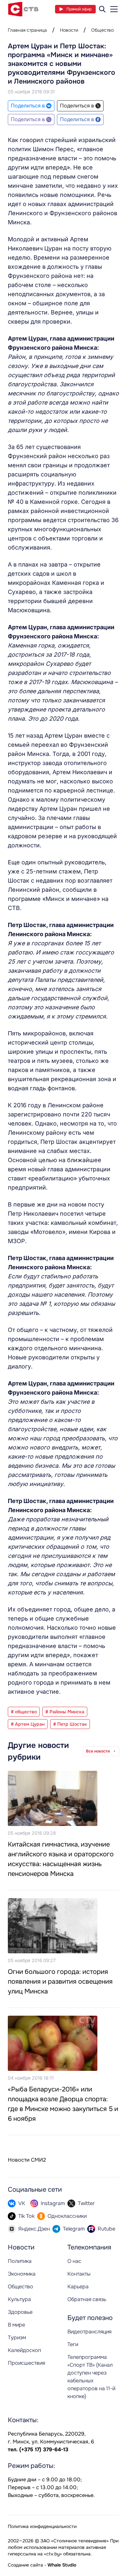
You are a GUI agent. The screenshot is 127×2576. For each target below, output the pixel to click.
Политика (20, 2261)
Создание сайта (25, 2565)
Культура (19, 2299)
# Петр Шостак (70, 1724)
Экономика (22, 2274)
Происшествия (26, 2363)
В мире (16, 2325)
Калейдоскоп (24, 2350)
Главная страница (27, 30)
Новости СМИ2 (27, 2160)
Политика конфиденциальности (42, 2526)
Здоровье (20, 2312)
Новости (69, 30)
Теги (73, 2344)
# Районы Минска (65, 1712)
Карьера (78, 2287)
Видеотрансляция (89, 2332)
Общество (102, 30)
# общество (24, 1712)
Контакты (79, 2274)
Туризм (17, 2337)
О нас (74, 2261)
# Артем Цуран (28, 1724)
